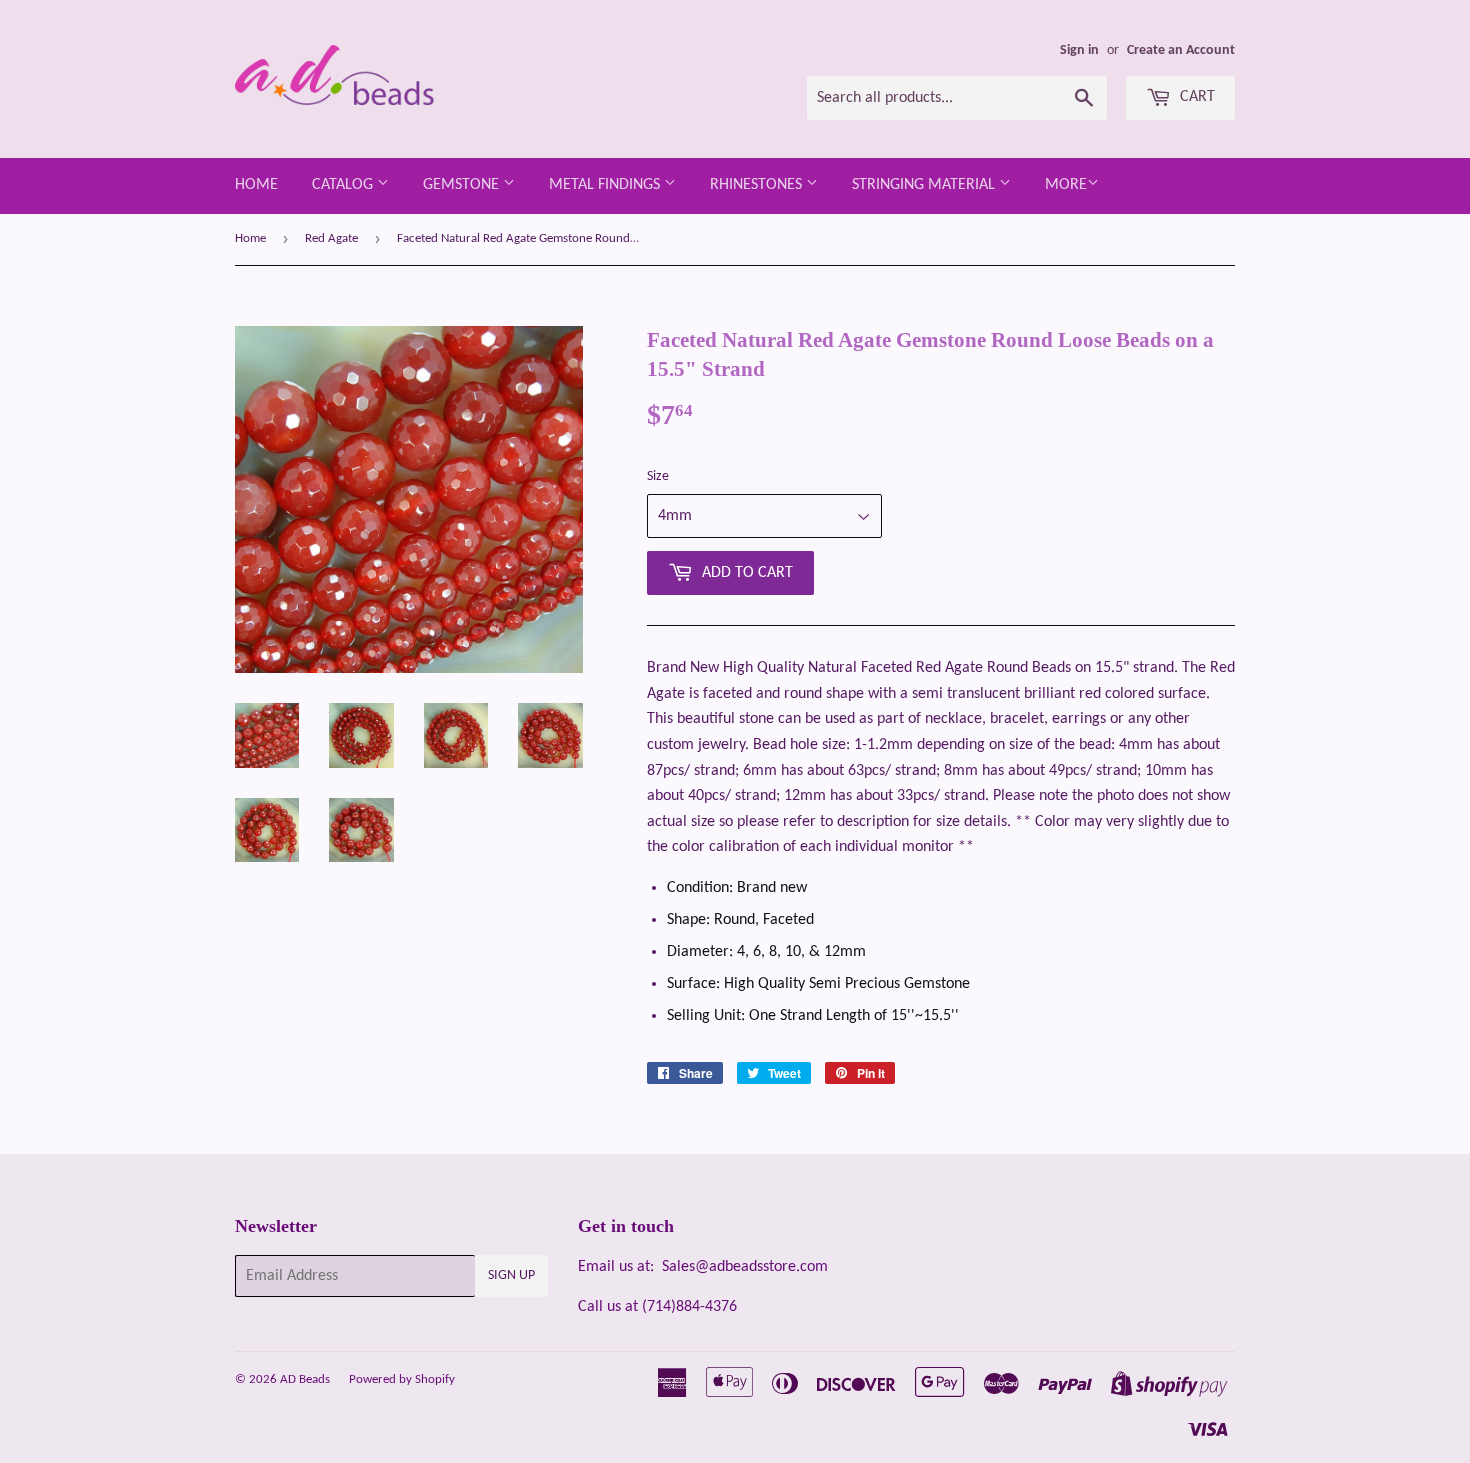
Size (658, 476)
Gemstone (463, 185)
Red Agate (331, 238)
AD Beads (305, 1379)
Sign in (1079, 50)
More (1066, 185)
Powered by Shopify (402, 1379)
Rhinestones (758, 185)
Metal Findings (606, 185)
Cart (1195, 97)
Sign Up (511, 1275)
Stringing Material (925, 185)
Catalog (344, 185)
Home (256, 185)
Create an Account (1181, 50)
